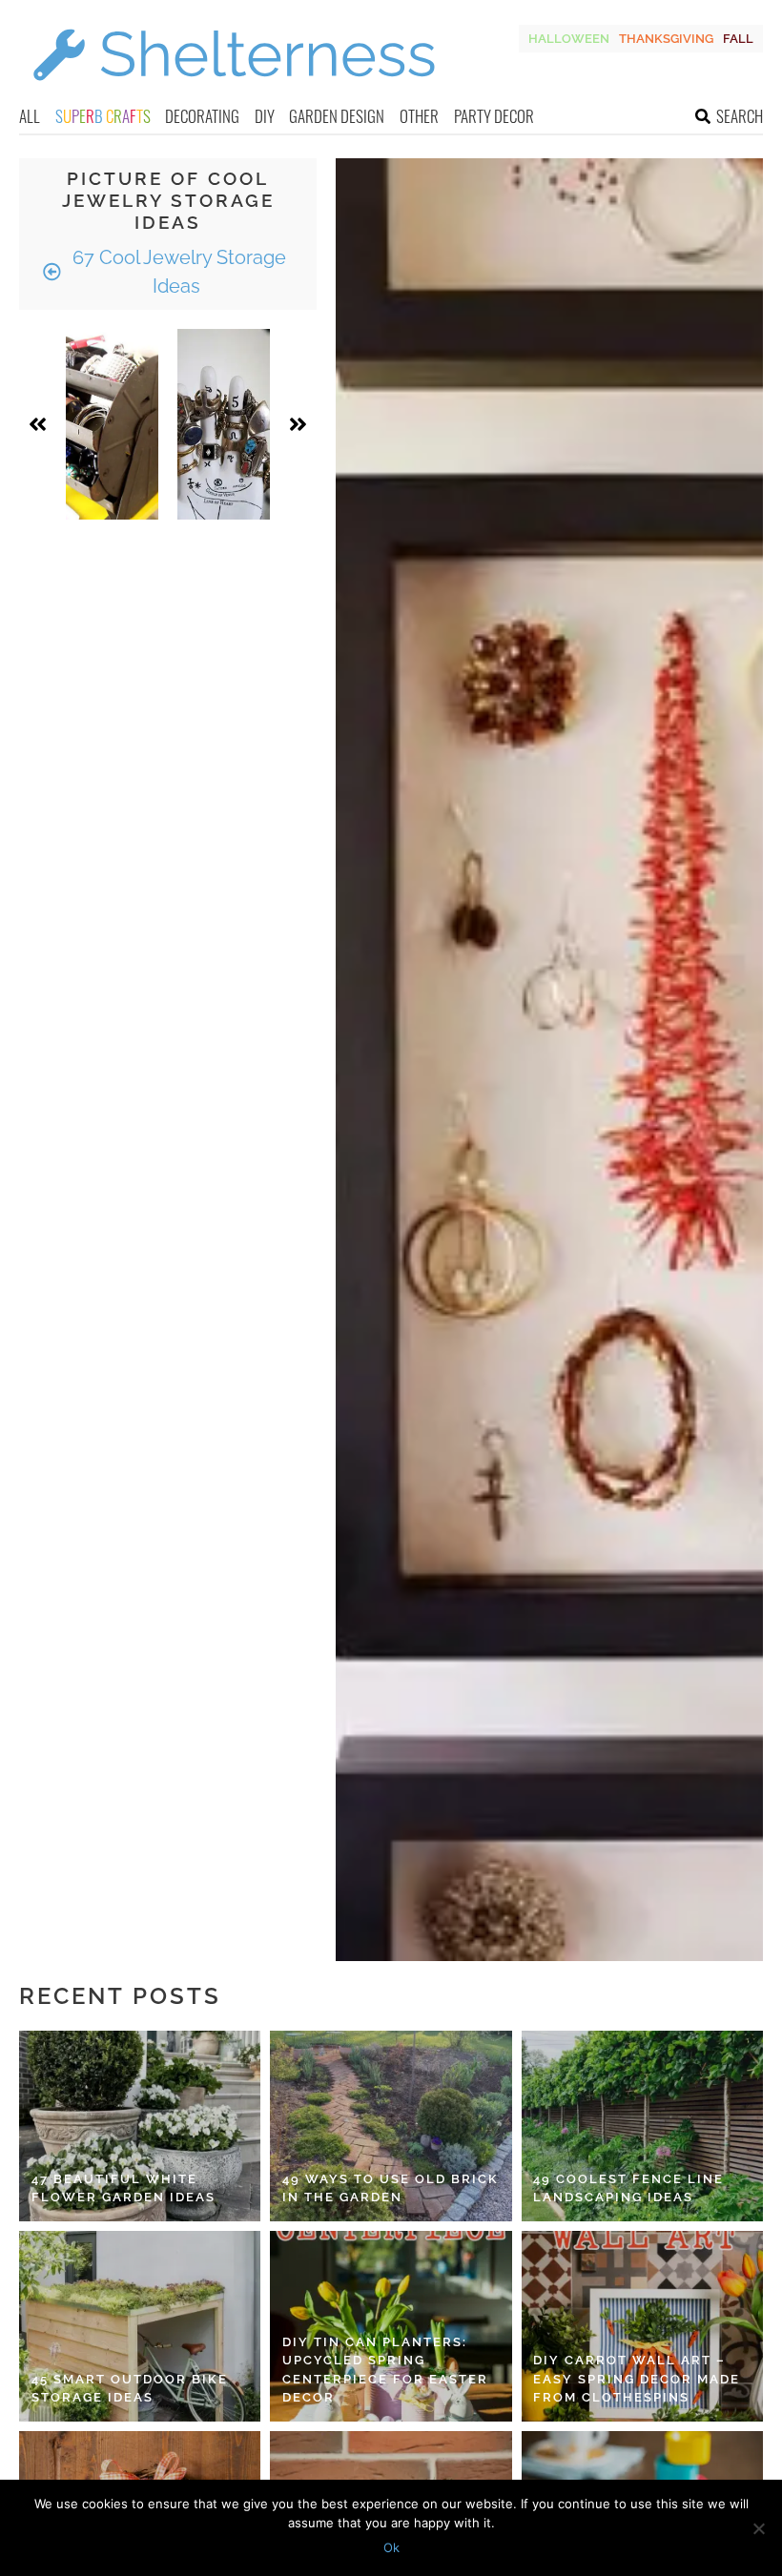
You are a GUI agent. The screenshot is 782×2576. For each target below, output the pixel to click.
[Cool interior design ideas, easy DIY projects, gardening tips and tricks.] (234, 92)
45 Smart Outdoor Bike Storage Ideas (130, 2389)
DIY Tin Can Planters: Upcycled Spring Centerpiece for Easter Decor (385, 2370)
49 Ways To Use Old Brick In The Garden (391, 2188)
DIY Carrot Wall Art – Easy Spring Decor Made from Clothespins (637, 2379)
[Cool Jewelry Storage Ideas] (112, 424)
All (30, 116)
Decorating (202, 116)
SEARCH (740, 116)
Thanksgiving (666, 39)
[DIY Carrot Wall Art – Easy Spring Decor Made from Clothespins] (642, 2326)
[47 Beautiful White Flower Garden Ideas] (140, 2126)
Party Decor (494, 116)
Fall (738, 39)
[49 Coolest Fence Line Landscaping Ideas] (642, 2126)
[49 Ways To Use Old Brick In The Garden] (391, 2126)
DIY (265, 116)
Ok (391, 2547)
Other (419, 116)
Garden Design (337, 116)
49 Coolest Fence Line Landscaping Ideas (628, 2188)
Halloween (569, 39)
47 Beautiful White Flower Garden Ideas (123, 2188)
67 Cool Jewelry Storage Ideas (177, 272)
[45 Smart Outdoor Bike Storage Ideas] (140, 2326)
